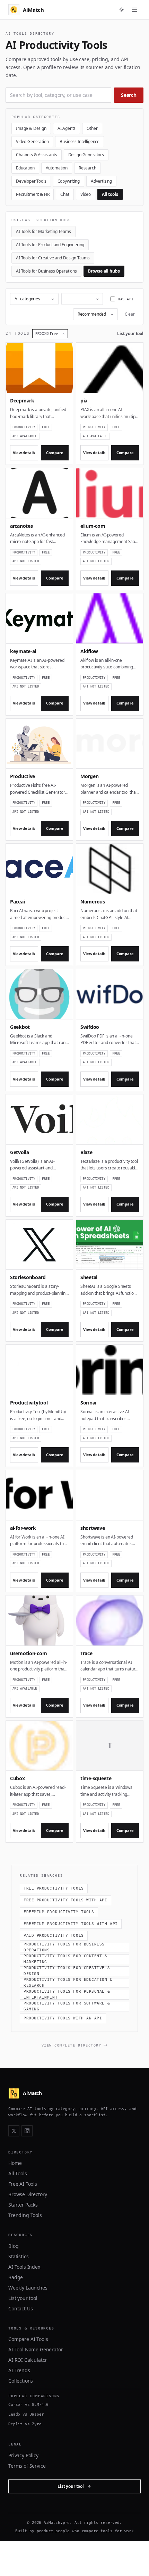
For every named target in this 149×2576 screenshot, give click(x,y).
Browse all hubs (104, 271)
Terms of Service (27, 2466)
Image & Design (31, 128)
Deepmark (22, 401)
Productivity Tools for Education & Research (68, 1983)
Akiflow (89, 651)
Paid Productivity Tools (54, 1936)
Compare (55, 453)
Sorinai (88, 1403)
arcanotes (21, 526)
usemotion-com (28, 1653)
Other (92, 128)
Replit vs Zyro (25, 2424)
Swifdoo (90, 1027)
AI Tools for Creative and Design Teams (53, 258)
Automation (57, 168)
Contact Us (20, 2308)
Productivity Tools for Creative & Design (67, 1971)
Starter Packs (23, 2205)
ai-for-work (23, 1528)
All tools (110, 194)
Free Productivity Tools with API (65, 1900)
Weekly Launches (28, 2288)
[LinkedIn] (27, 2131)
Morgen (89, 776)
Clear (130, 314)
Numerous (93, 902)
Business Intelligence (80, 141)
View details (24, 453)
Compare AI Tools (28, 2339)
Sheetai (89, 1277)
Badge (16, 2277)
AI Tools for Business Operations (46, 271)
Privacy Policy (23, 2455)
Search (129, 95)
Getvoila (20, 1152)
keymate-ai (23, 651)
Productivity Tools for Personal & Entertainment (67, 1995)
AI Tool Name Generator (36, 2349)
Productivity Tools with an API (63, 2018)
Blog (13, 2246)
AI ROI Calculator (28, 2360)
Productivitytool (29, 1403)
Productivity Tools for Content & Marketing (65, 1959)
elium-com (93, 526)
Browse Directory (28, 2194)
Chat (65, 194)
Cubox (17, 1778)
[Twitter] (14, 2131)
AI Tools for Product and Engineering (50, 245)
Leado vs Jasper (26, 2414)
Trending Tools (25, 2215)
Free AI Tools (23, 2184)
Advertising (101, 181)
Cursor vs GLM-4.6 (28, 2405)
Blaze (86, 1152)
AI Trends (19, 2370)
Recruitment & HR (33, 194)
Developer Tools (31, 181)
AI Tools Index (24, 2267)
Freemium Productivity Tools (59, 1912)
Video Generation (32, 141)
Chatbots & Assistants (37, 155)
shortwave (93, 1528)
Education (25, 168)
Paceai (17, 902)
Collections (21, 2381)
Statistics (18, 2256)
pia (84, 401)
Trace (86, 1653)
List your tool (130, 334)
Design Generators (86, 155)
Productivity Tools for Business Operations (64, 1948)
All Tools (18, 2173)
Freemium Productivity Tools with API (71, 1924)
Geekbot (20, 1027)
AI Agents (67, 128)
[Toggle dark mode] (122, 10)
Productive (23, 776)
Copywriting (69, 181)
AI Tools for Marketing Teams (43, 231)
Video (86, 194)
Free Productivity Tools (54, 1888)
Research (87, 168)
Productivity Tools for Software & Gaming (67, 2007)
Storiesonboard (28, 1277)
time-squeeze (96, 1778)
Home (15, 2163)
